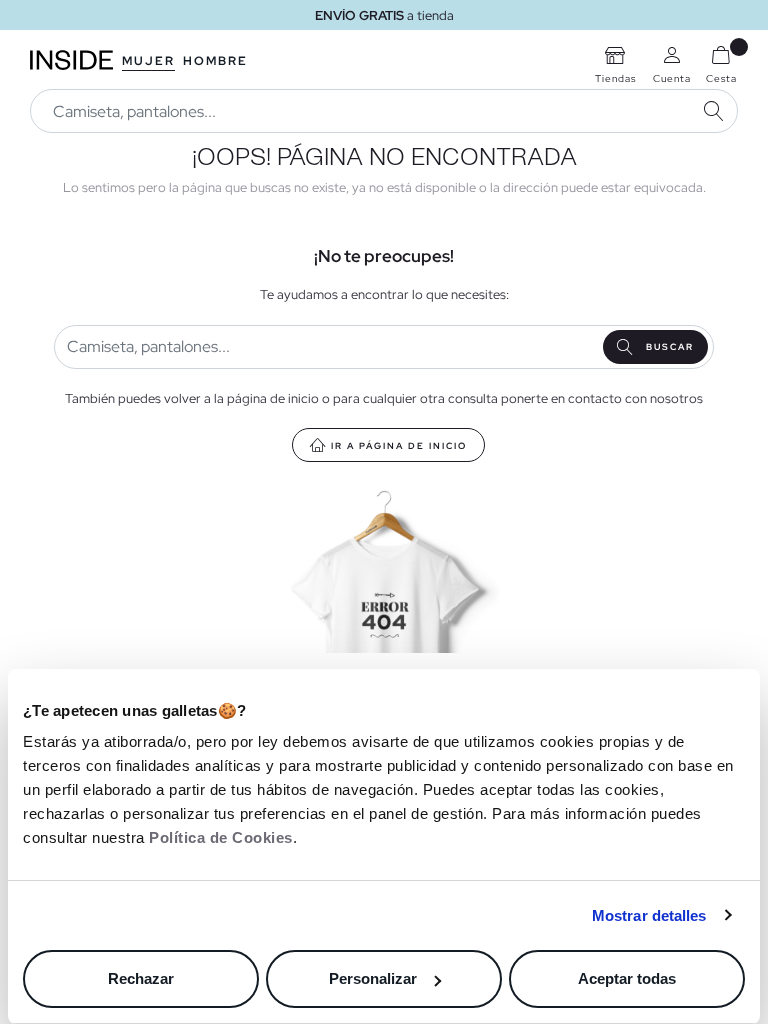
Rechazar (141, 978)
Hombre (215, 61)
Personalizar (373, 978)
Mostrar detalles (649, 915)
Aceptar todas (627, 978)
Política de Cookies (221, 837)
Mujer (148, 61)
